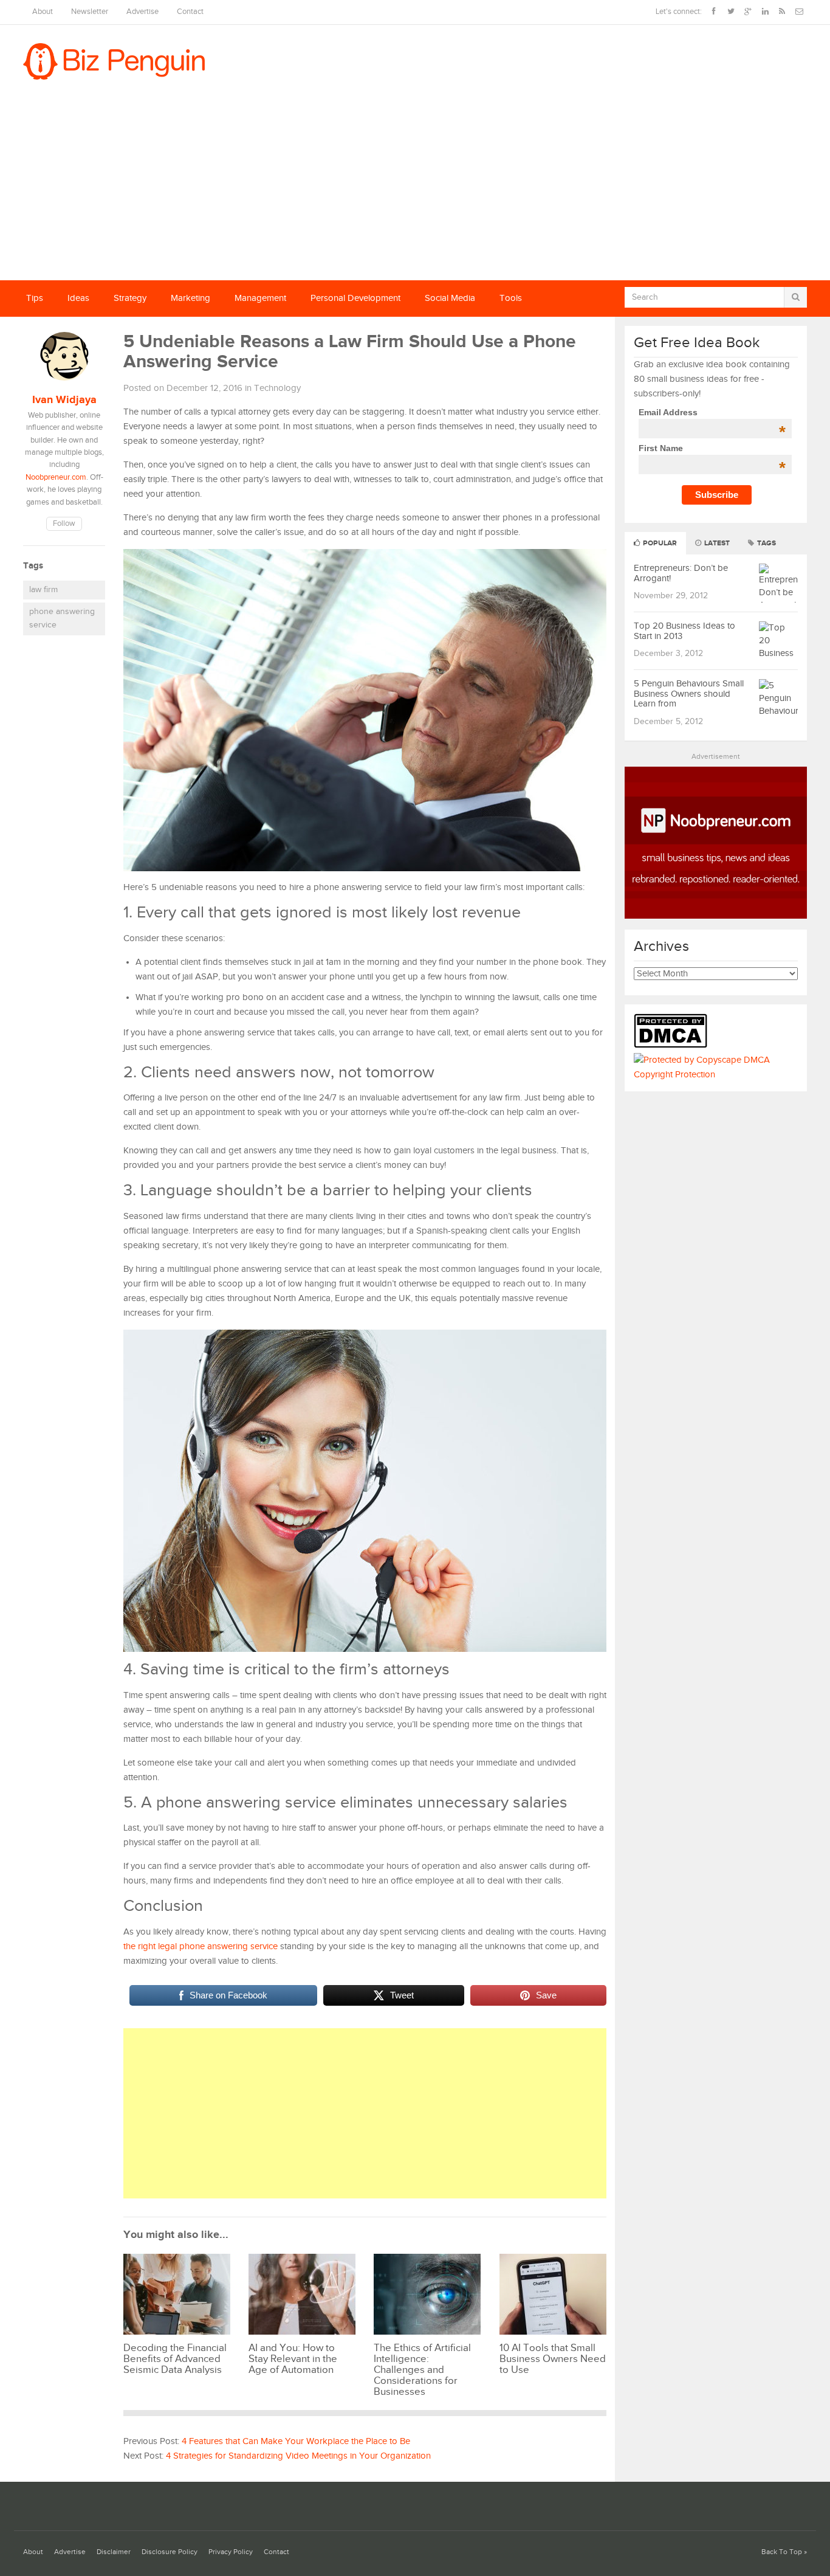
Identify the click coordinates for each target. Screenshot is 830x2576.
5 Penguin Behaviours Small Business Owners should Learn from (689, 694)
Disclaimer (114, 2552)
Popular (659, 543)
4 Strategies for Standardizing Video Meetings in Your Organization (298, 2456)
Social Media (450, 298)
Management (260, 298)
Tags (766, 543)
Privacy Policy (231, 2552)
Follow (64, 524)
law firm (43, 590)
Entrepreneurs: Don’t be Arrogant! (681, 573)
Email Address (712, 412)
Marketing (190, 298)
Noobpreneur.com (56, 478)
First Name (712, 448)
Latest (716, 543)
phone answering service (62, 618)
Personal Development (355, 298)
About (43, 12)
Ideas (78, 298)
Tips (35, 298)
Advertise (142, 12)
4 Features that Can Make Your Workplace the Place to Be (296, 2441)
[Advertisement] (415, 189)
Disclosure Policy (170, 2552)
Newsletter (90, 12)
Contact (190, 12)
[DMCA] (674, 1045)
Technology (277, 388)
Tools (511, 298)
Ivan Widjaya (64, 400)
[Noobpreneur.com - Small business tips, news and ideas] (716, 916)
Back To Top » (784, 2552)
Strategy (130, 298)
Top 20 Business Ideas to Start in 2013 (684, 631)
